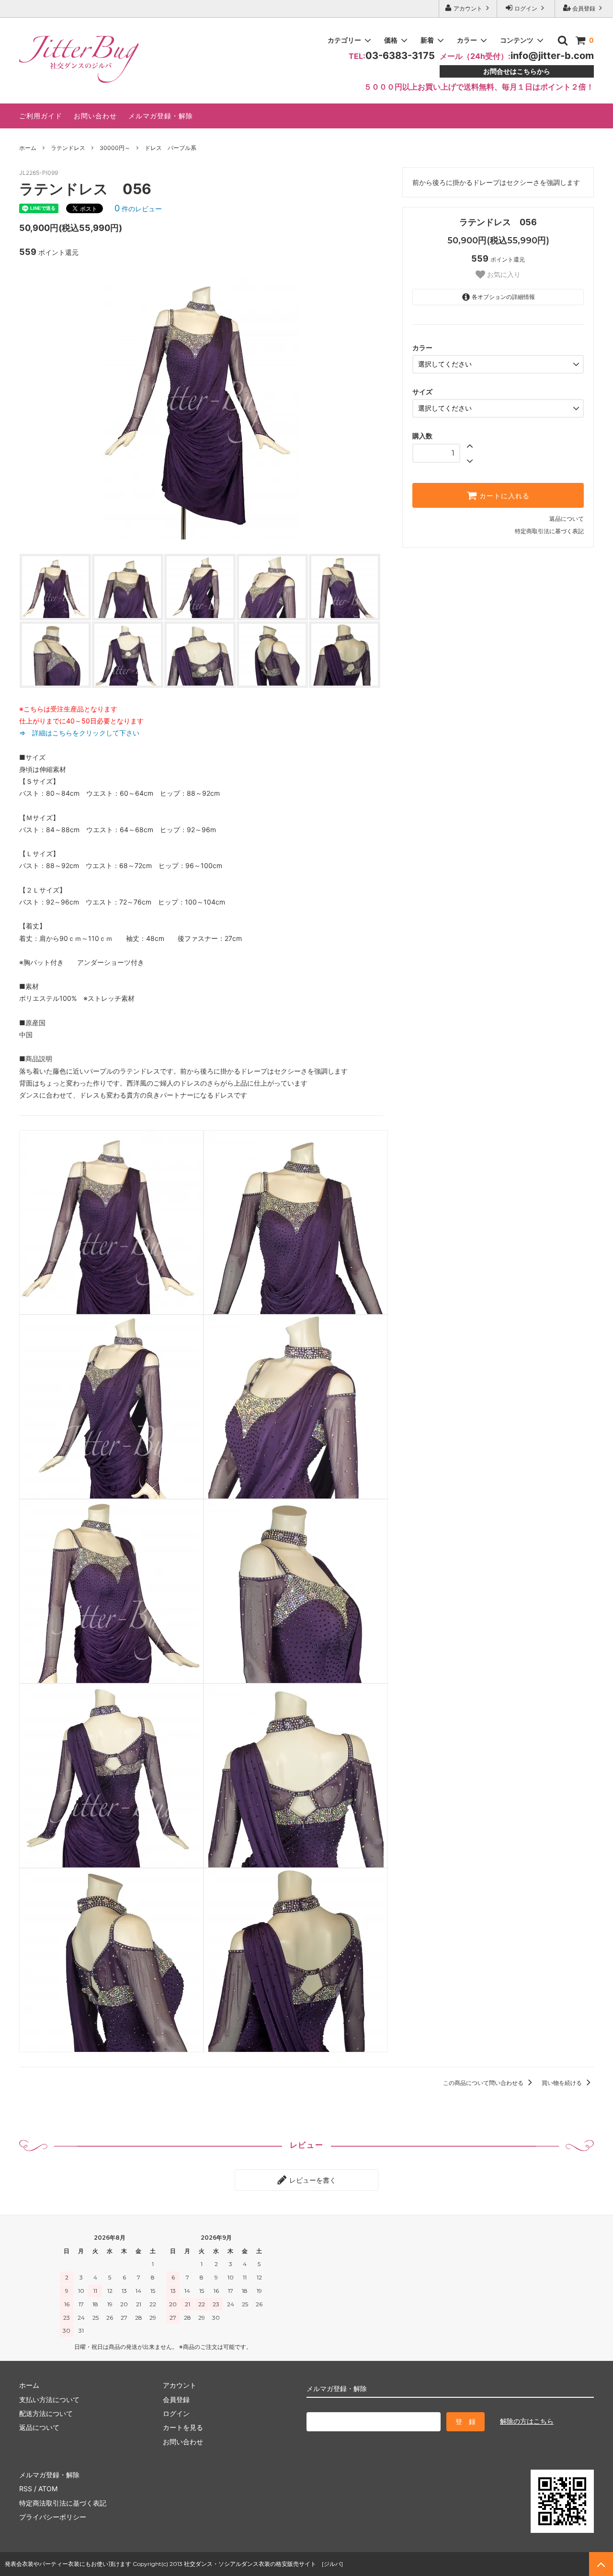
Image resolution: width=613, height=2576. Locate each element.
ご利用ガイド (41, 116)
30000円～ (115, 148)
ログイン (526, 8)
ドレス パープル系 (170, 148)
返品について (567, 519)
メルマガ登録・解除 (161, 116)
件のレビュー (138, 209)
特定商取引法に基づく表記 (549, 531)
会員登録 (584, 8)
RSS (26, 2489)
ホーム (28, 148)
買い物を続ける (562, 2083)
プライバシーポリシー (53, 2517)
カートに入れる (503, 495)
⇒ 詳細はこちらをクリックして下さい (83, 733)
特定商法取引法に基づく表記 (63, 2503)
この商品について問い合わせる (484, 2083)
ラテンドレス (68, 148)
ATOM (48, 2489)
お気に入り (503, 275)
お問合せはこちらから (517, 71)
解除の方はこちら (527, 2421)
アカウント (468, 8)
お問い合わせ (95, 116)
